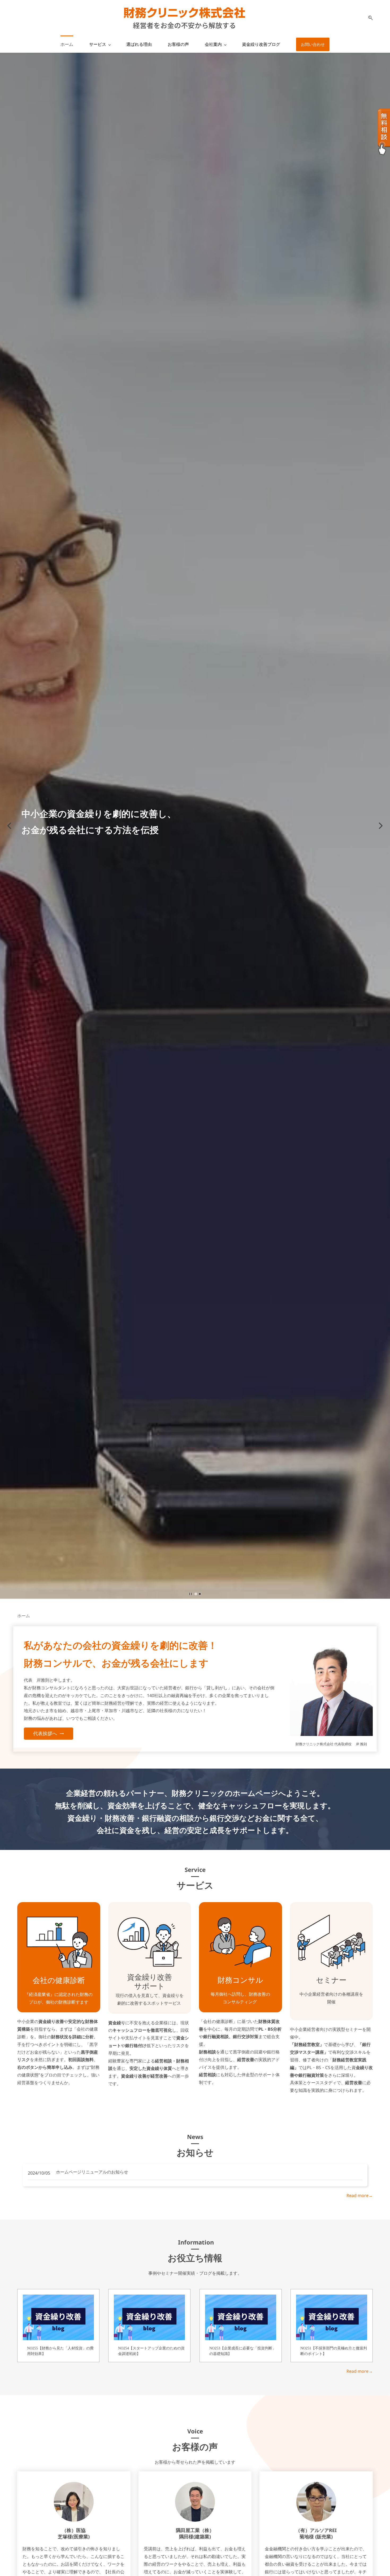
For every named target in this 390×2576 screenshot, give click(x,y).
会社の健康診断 (59, 1980)
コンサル (248, 1980)
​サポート (149, 1986)
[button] (369, 18)
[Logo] (184, 18)
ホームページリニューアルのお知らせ (92, 2172)
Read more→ (360, 2195)
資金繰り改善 (149, 1977)
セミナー (331, 1980)
